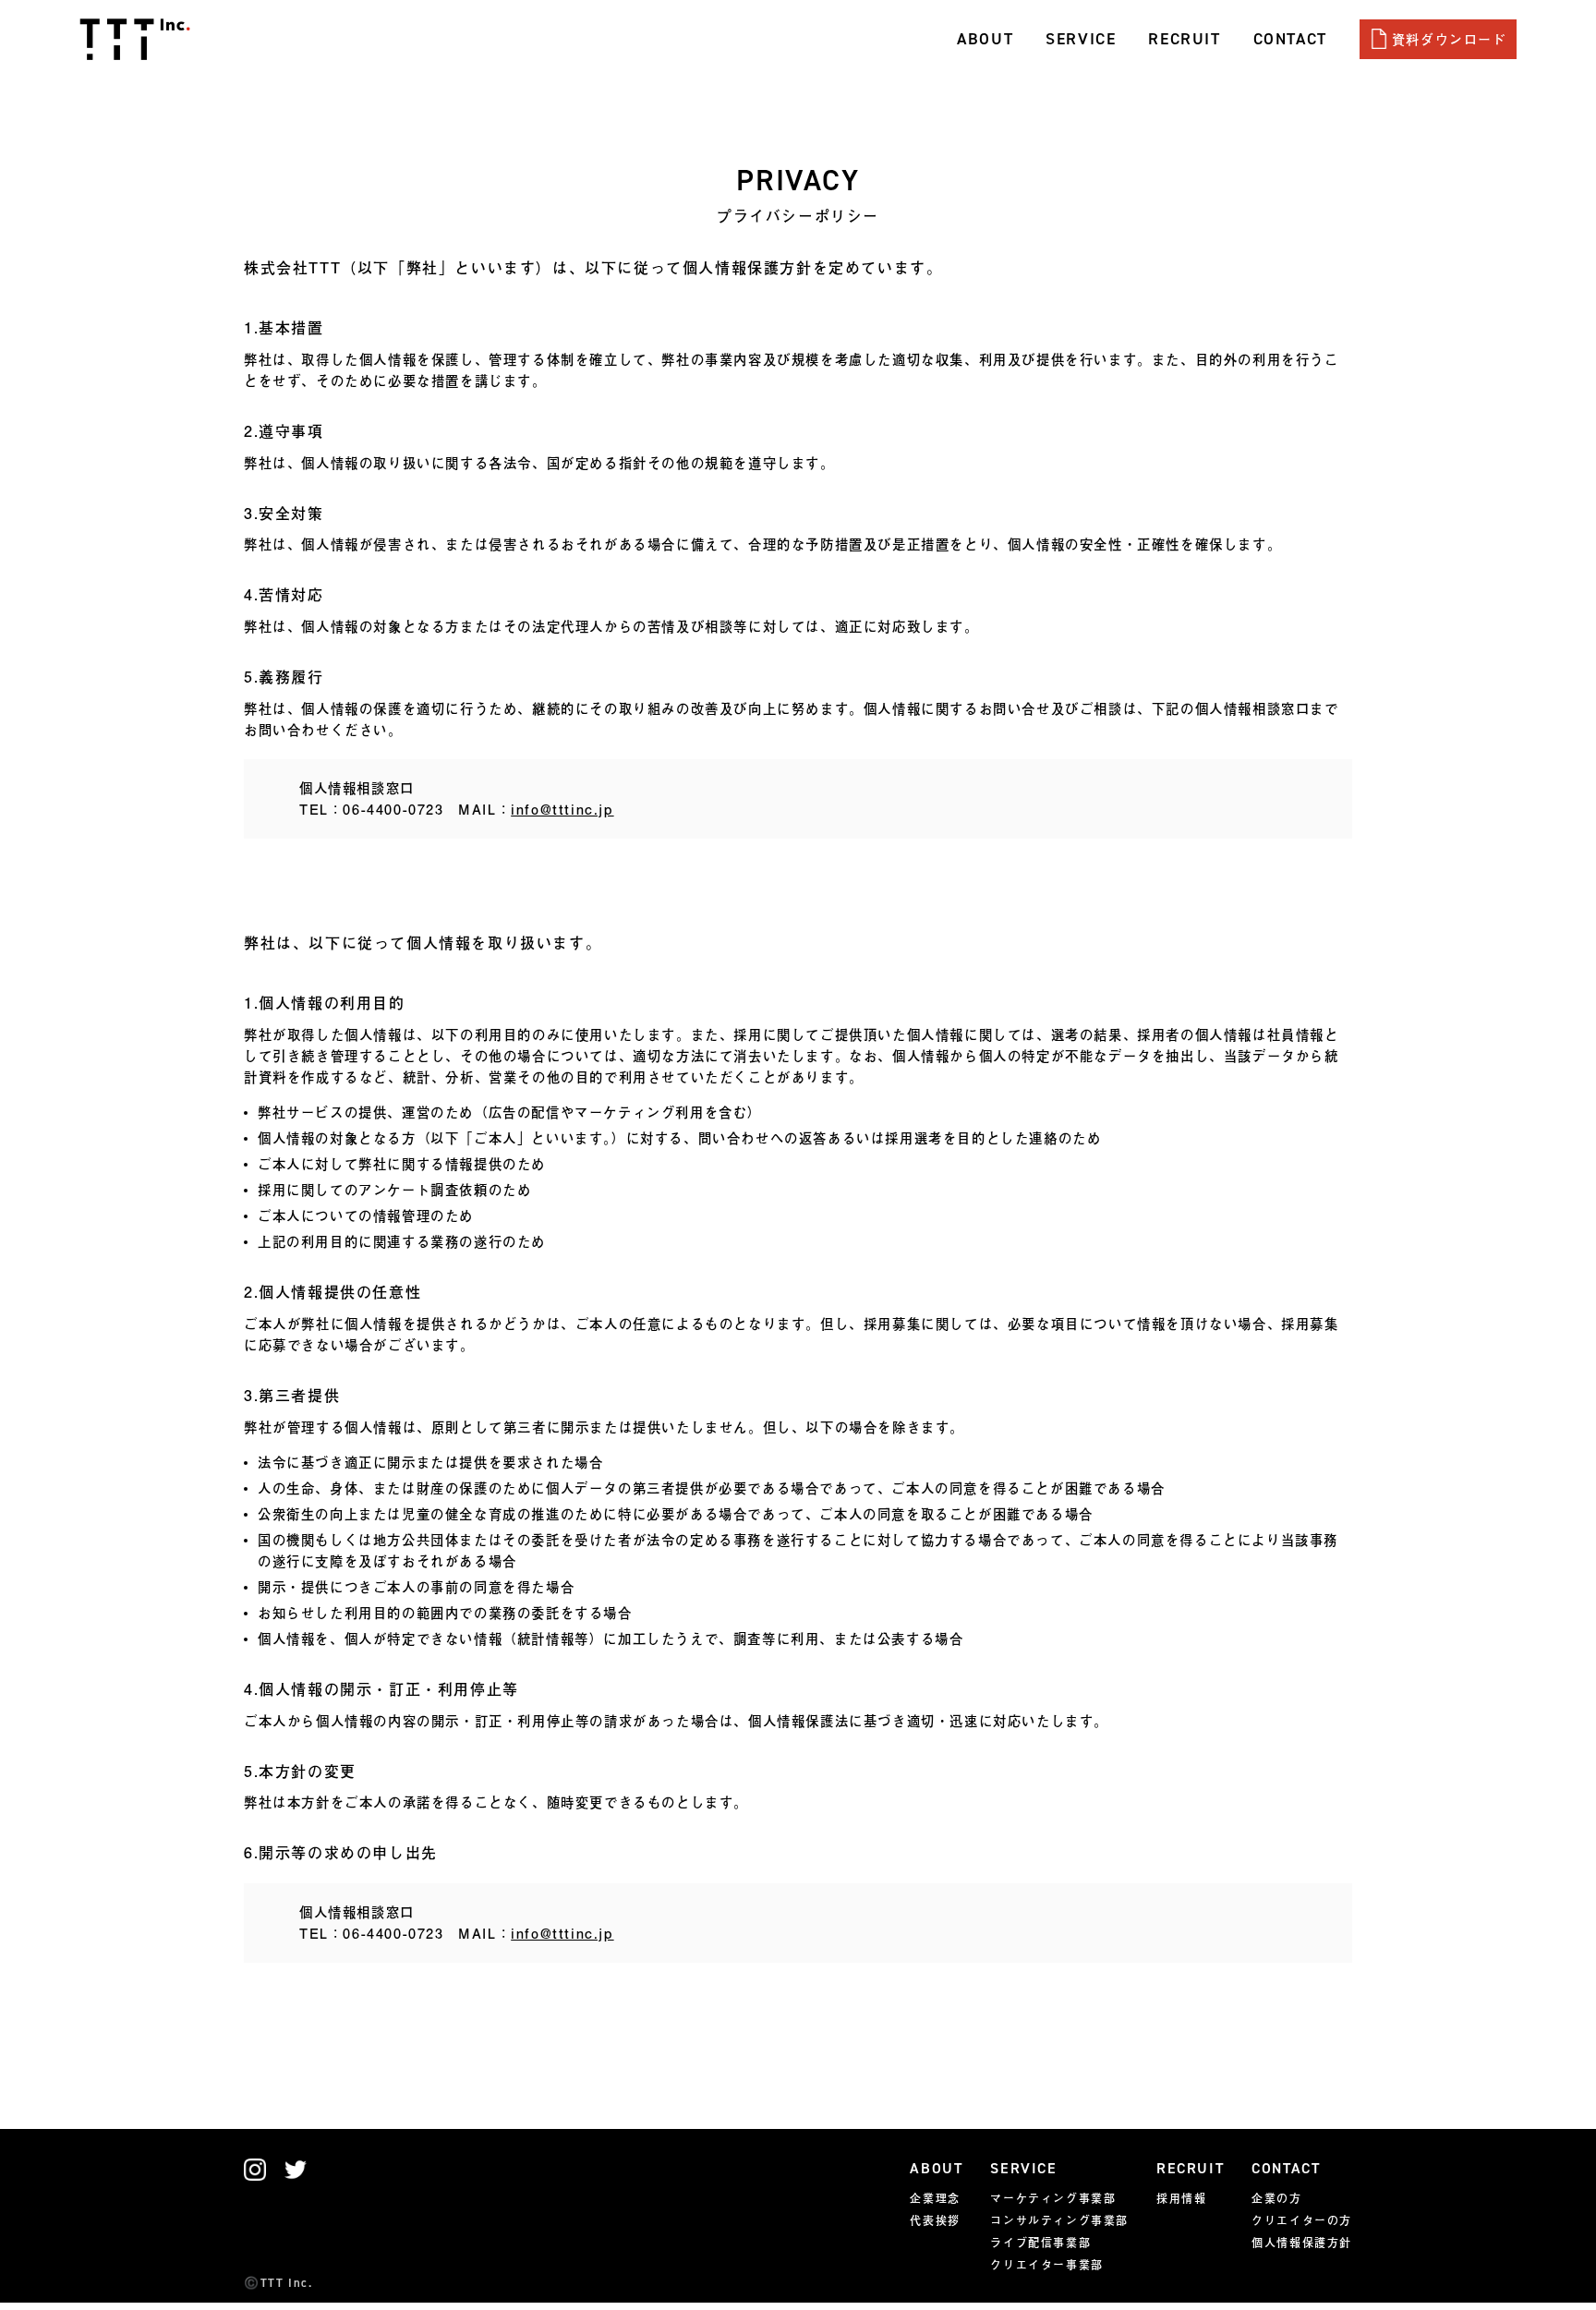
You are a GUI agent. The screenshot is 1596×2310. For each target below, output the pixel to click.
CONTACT (1290, 39)
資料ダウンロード (1450, 39)
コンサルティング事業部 (1059, 2220)
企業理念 (935, 2198)
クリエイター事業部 (1046, 2265)
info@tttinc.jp (562, 809)
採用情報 (1181, 2198)
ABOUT (985, 39)
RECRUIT (1184, 39)
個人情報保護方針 (1302, 2243)
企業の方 (1276, 2198)
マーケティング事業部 (1053, 2198)
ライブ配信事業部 (1040, 2243)
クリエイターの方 (1302, 2220)
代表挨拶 (935, 2220)
